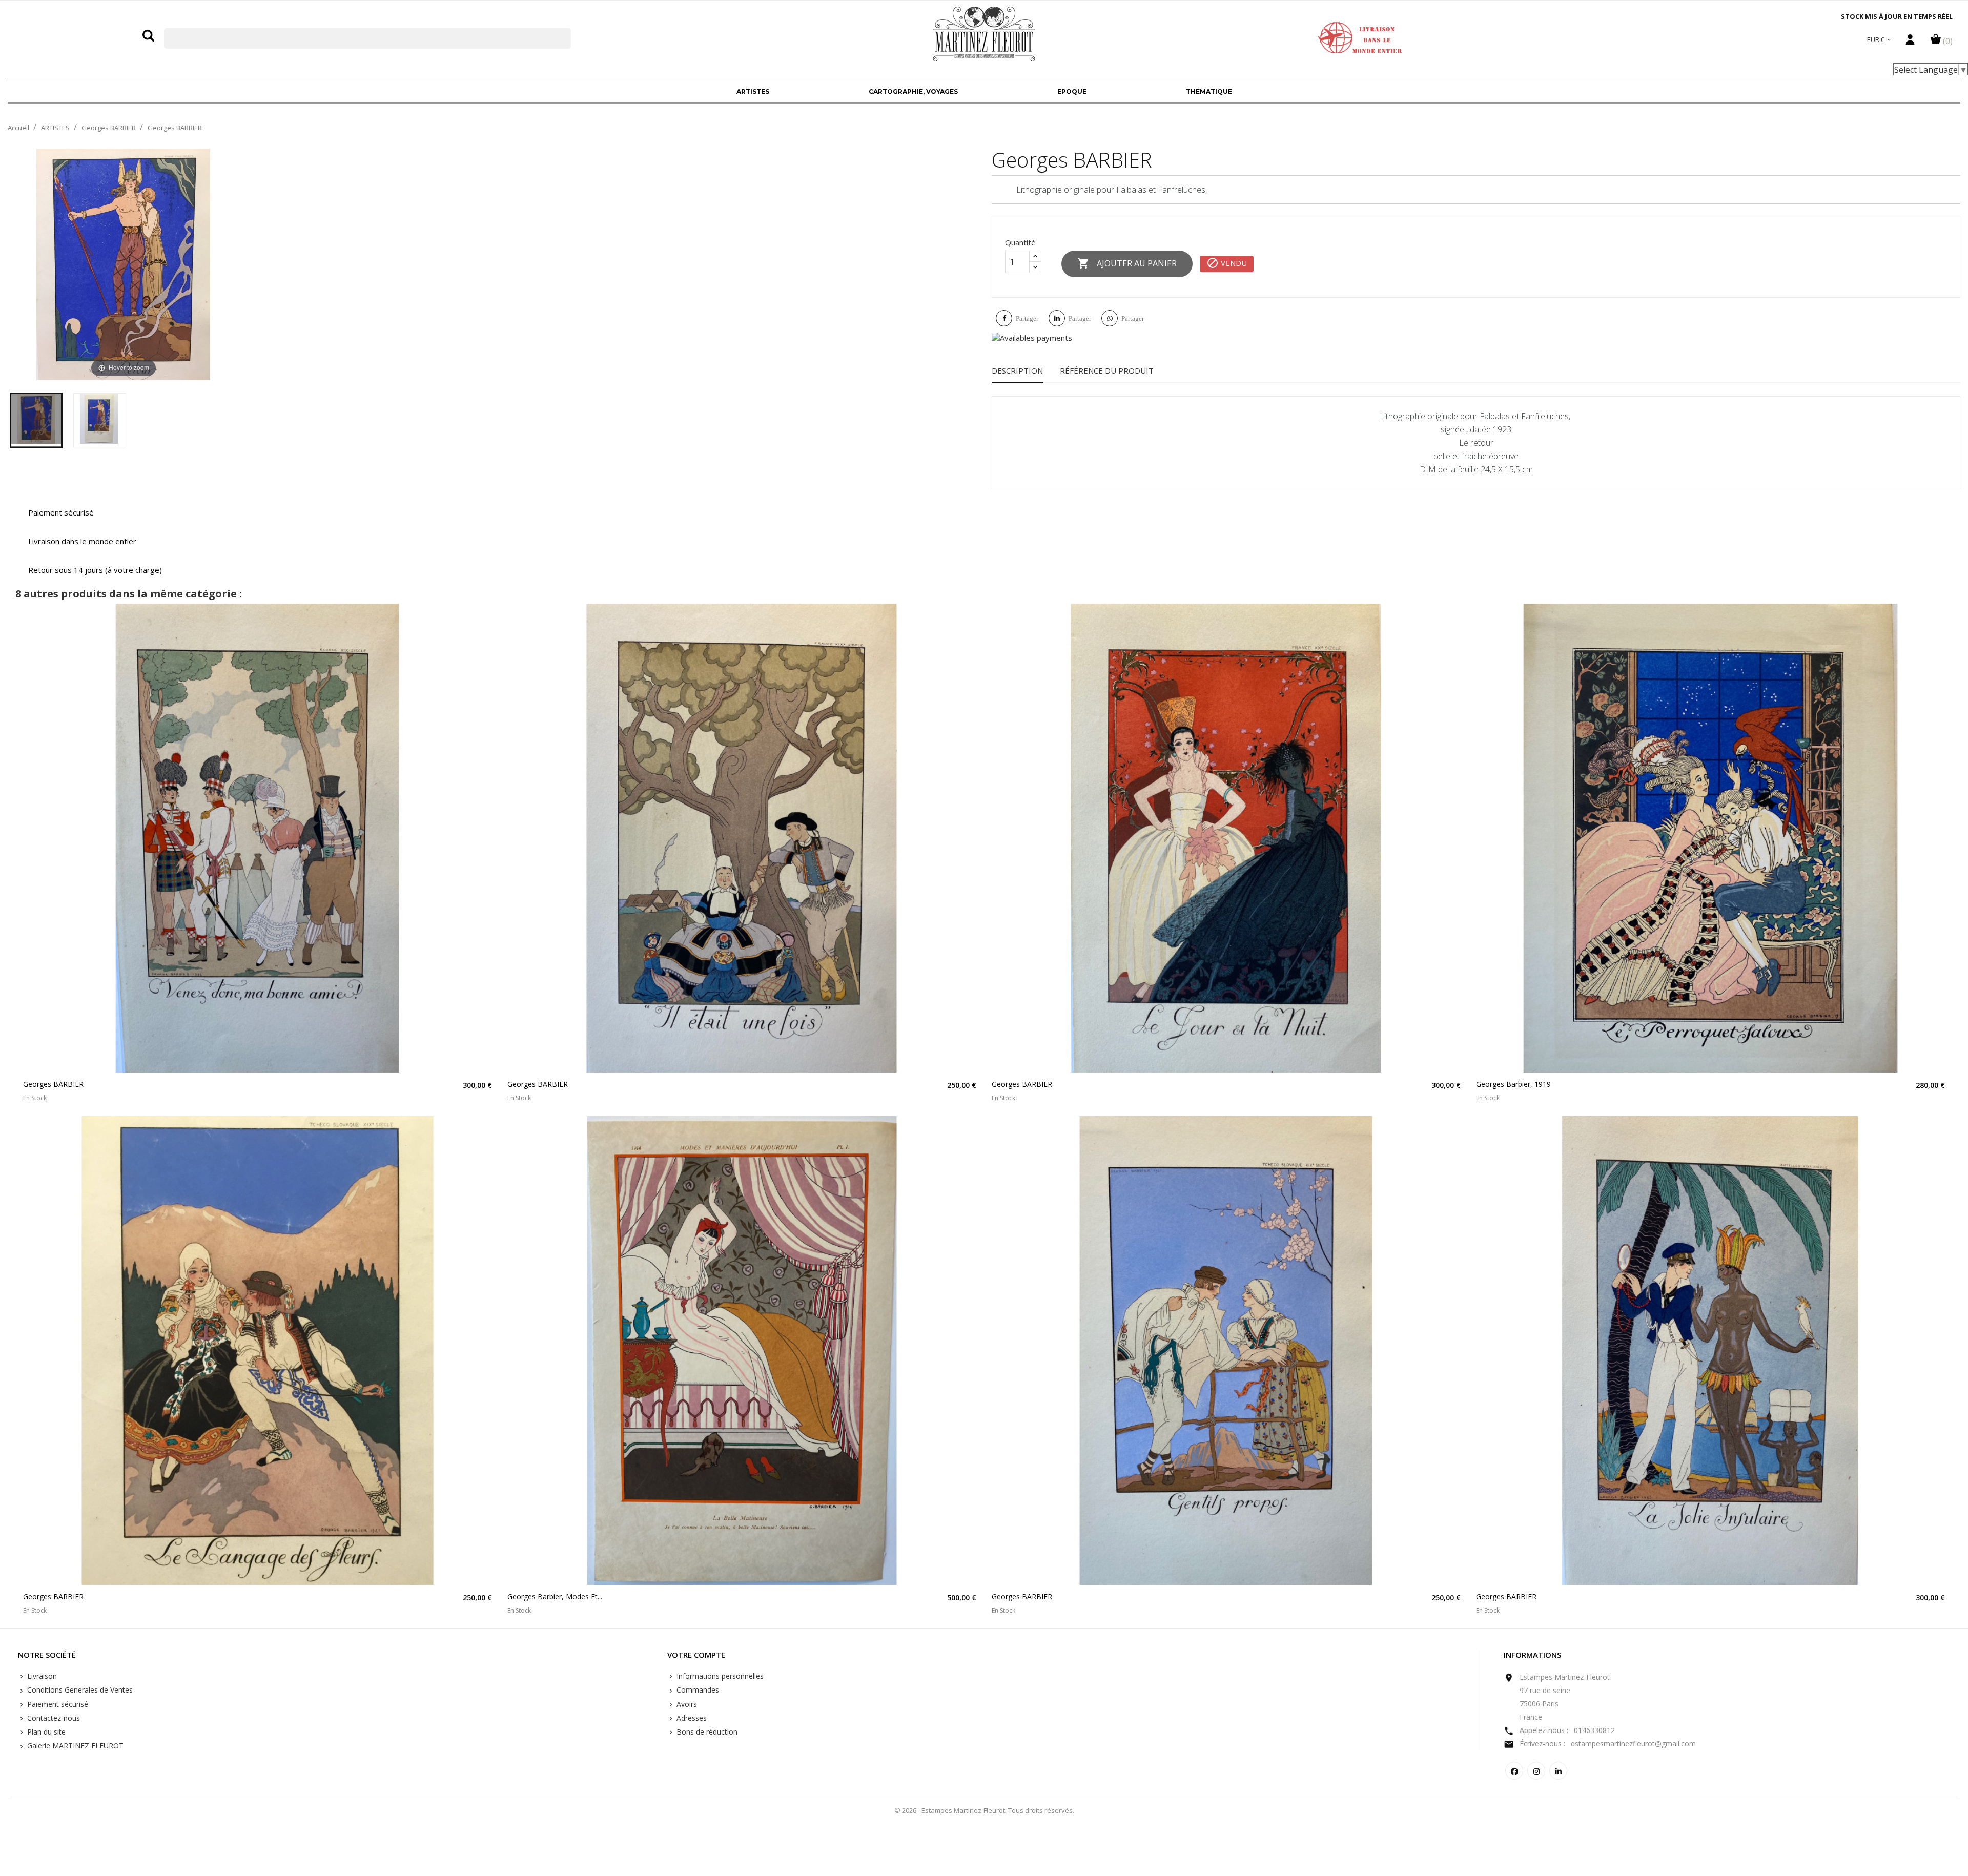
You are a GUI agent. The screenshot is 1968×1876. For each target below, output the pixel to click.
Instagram (1536, 1771)
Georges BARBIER (53, 1084)
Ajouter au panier (1127, 263)
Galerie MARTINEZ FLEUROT (74, 1746)
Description (1017, 370)
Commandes (697, 1690)
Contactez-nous (53, 1718)
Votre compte (696, 1655)
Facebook (1514, 1771)
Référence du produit (1107, 370)
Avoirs (686, 1704)
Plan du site (45, 1732)
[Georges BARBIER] (36, 420)
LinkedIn (1558, 1771)
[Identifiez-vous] (1910, 42)
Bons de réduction (706, 1732)
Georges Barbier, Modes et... (555, 1596)
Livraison (41, 1676)
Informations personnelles (719, 1676)
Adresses (691, 1718)
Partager (1027, 318)
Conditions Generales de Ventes (79, 1690)
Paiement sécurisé (57, 1704)
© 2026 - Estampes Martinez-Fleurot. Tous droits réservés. (984, 1810)
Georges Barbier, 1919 (1513, 1084)
